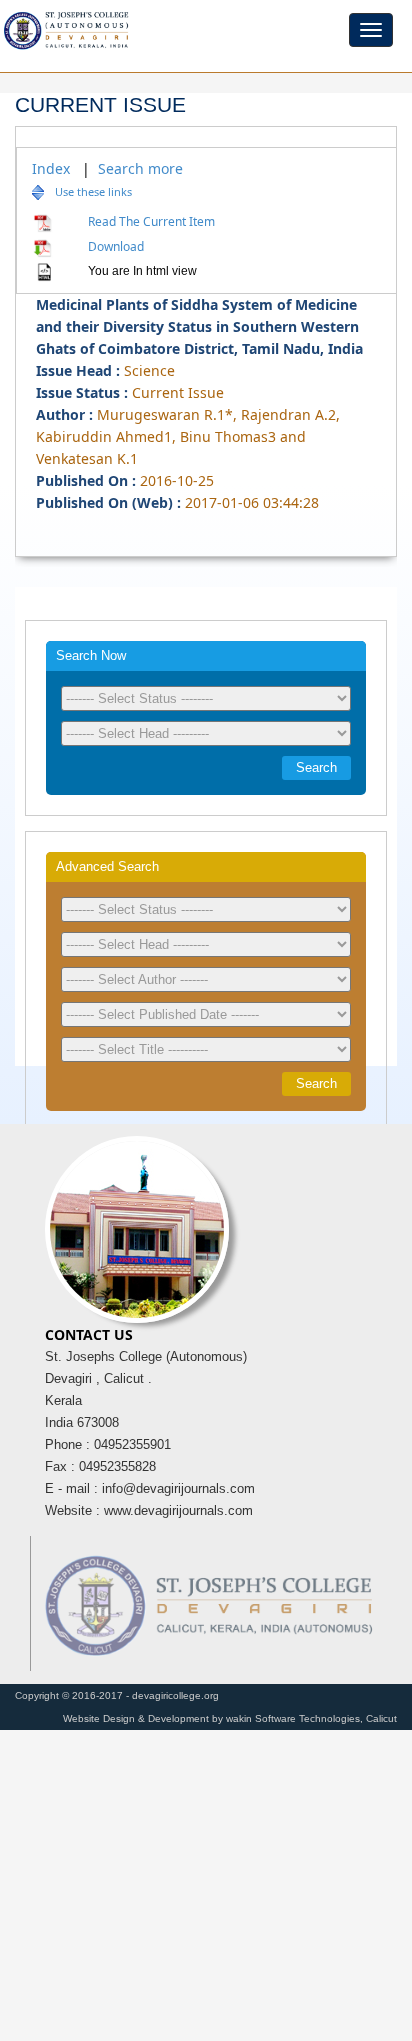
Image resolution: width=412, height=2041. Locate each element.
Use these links (93, 191)
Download (113, 246)
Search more (140, 168)
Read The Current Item (148, 221)
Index (51, 168)
